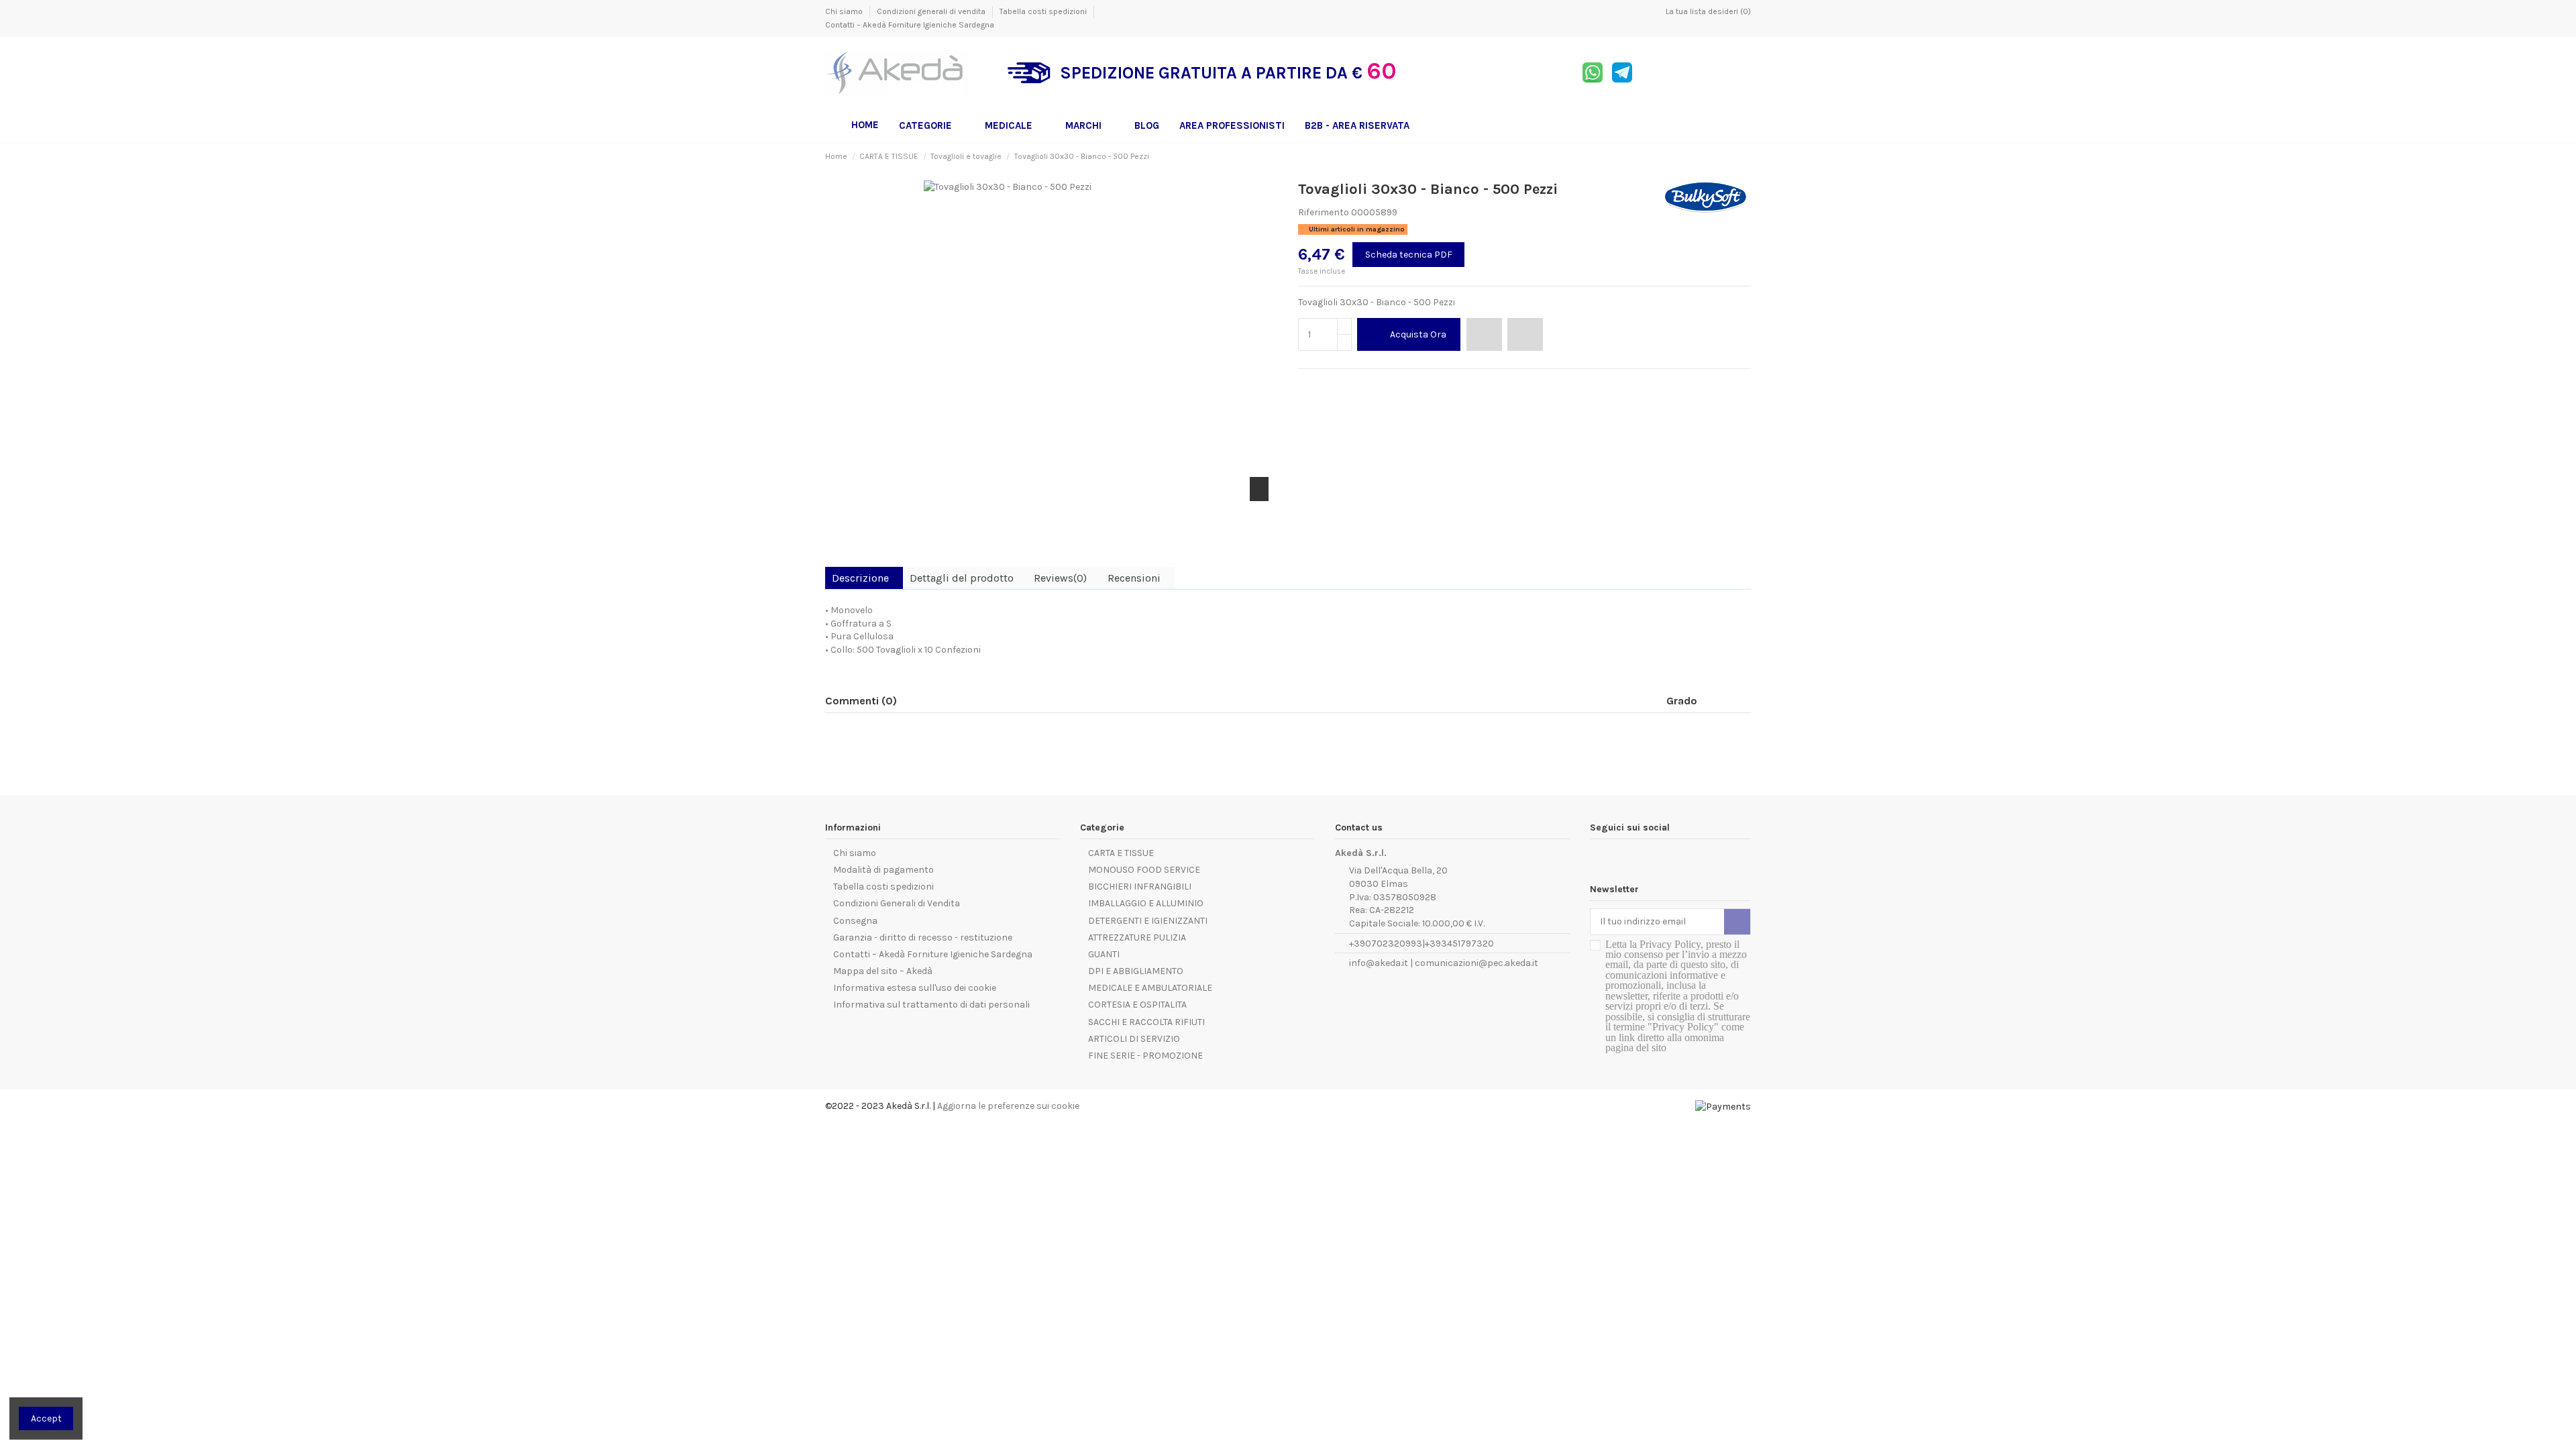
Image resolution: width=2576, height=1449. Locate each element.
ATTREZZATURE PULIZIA (1137, 937)
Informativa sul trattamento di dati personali (931, 1005)
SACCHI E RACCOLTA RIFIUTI (1146, 1022)
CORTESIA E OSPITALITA (1137, 1005)
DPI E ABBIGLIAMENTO (1136, 971)
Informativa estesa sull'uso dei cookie (915, 988)
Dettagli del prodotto (962, 578)
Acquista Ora (1418, 334)
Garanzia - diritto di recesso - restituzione (923, 937)
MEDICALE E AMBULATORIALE (1150, 988)
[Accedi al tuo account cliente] (1711, 73)
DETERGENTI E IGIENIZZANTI (1148, 921)
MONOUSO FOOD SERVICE (1144, 870)
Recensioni (1134, 578)
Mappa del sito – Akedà (883, 971)
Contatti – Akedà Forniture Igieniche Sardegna (910, 25)
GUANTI (1104, 954)
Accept (46, 1418)
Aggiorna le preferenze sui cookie (1008, 1106)
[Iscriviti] (1737, 922)
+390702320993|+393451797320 (1421, 944)
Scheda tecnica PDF (1409, 255)
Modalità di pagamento (883, 870)
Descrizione (860, 578)
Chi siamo (845, 11)
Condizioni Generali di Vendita (897, 903)
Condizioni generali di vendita (932, 11)
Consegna (855, 921)
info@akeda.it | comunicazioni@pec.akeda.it (1444, 963)
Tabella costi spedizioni (1044, 11)
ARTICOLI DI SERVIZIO (1134, 1039)
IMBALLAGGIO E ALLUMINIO (1146, 903)
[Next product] (1746, 156)
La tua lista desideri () (1707, 11)
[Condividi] (1304, 385)
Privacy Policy (1670, 944)
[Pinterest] (1335, 385)
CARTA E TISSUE (1121, 853)
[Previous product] (1733, 156)
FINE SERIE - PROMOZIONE (1145, 1056)
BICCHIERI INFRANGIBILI (1140, 887)
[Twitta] (1320, 385)
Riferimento (1324, 212)
